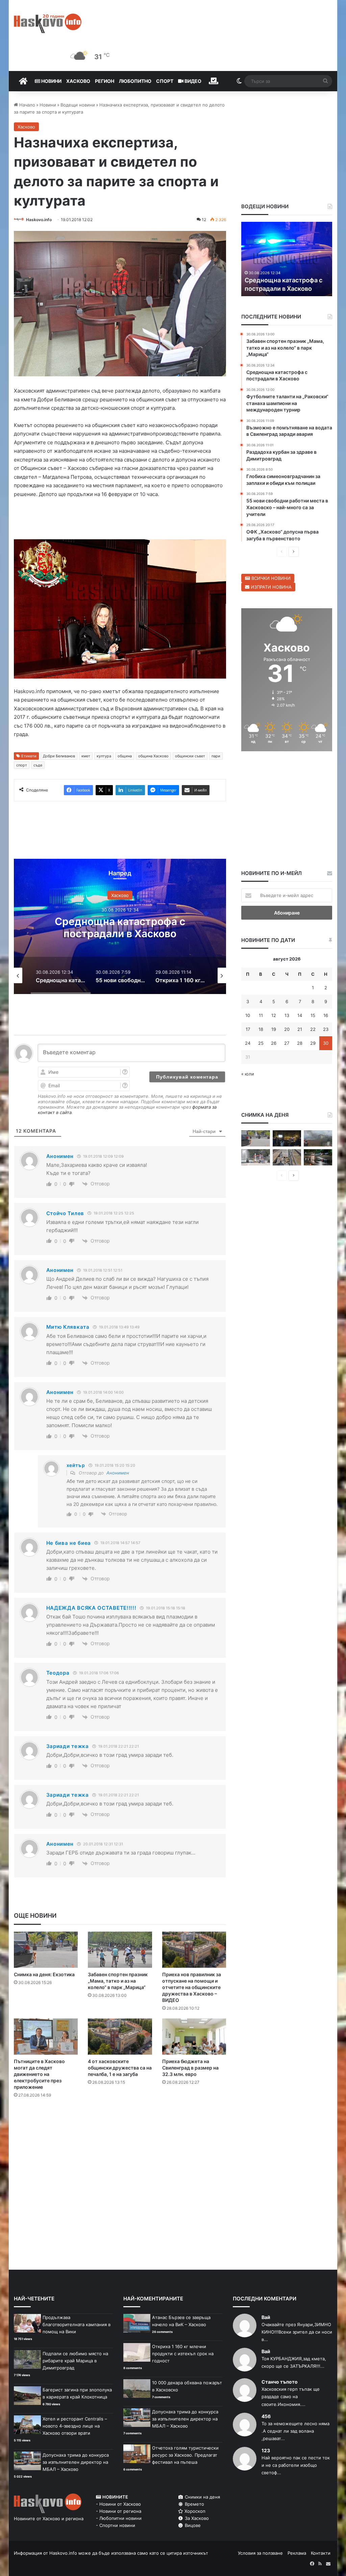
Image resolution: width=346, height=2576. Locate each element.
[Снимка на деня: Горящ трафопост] (318, 1138)
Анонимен (118, 1473)
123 (266, 2450)
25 (261, 1043)
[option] (120, 926)
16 (326, 1015)
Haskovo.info (39, 220)
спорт (22, 765)
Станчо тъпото (280, 2382)
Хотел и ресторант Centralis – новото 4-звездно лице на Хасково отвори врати (75, 2426)
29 (313, 1043)
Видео (192, 81)
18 (261, 1029)
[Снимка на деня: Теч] (318, 1157)
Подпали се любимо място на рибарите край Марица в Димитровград (75, 2361)
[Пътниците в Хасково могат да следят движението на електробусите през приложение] (46, 2037)
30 (326, 1043)
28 (300, 1043)
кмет (86, 756)
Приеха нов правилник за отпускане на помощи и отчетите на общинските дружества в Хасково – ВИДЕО (192, 1987)
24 (248, 1043)
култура (104, 756)
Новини (51, 81)
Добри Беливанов (59, 756)
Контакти (321, 2553)
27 (287, 1043)
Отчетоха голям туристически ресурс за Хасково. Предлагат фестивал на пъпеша (185, 2455)
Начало (27, 105)
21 (300, 1029)
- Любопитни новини (119, 2518)
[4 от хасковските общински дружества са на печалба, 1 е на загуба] (120, 2037)
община (125, 756)
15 (313, 1015)
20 (287, 1029)
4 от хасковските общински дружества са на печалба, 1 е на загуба (120, 2068)
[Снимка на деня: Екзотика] (46, 1950)
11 (261, 1015)
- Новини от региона (119, 2511)
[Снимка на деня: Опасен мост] (287, 1157)
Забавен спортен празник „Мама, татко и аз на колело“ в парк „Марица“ (118, 1981)
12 (274, 1015)
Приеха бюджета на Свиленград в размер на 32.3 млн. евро (190, 2068)
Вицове (192, 2525)
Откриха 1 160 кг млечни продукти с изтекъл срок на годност (183, 2354)
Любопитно (135, 81)
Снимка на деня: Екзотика (44, 1974)
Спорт (165, 81)
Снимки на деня (202, 2497)
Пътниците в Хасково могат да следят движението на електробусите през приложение (39, 2074)
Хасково (78, 81)
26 (274, 1043)
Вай (266, 2317)
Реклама (297, 2553)
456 (266, 2416)
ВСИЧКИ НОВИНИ (270, 578)
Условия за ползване (260, 2553)
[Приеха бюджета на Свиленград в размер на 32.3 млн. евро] (194, 2037)
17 (248, 1029)
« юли (248, 1074)
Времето (194, 2504)
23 (326, 1029)
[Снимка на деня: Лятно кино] (287, 1138)
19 (274, 1029)
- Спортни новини (116, 2525)
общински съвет (190, 756)
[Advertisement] (137, 2131)
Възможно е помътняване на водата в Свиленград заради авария (284, 280)
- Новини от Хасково (118, 2504)
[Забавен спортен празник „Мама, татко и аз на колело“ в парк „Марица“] (120, 1950)
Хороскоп (194, 2511)
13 (287, 1015)
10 (248, 1015)
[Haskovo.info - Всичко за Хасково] (48, 23)
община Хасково (153, 756)
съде (38, 765)
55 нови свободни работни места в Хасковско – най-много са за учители (120, 933)
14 (300, 1015)
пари (216, 756)
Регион (105, 81)
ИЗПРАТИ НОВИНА (270, 587)
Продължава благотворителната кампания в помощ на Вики (77, 2324)
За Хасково (196, 2518)
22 (313, 1029)
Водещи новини (78, 105)
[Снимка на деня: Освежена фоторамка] (255, 1157)
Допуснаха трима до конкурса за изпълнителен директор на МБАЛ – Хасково (76, 2462)
